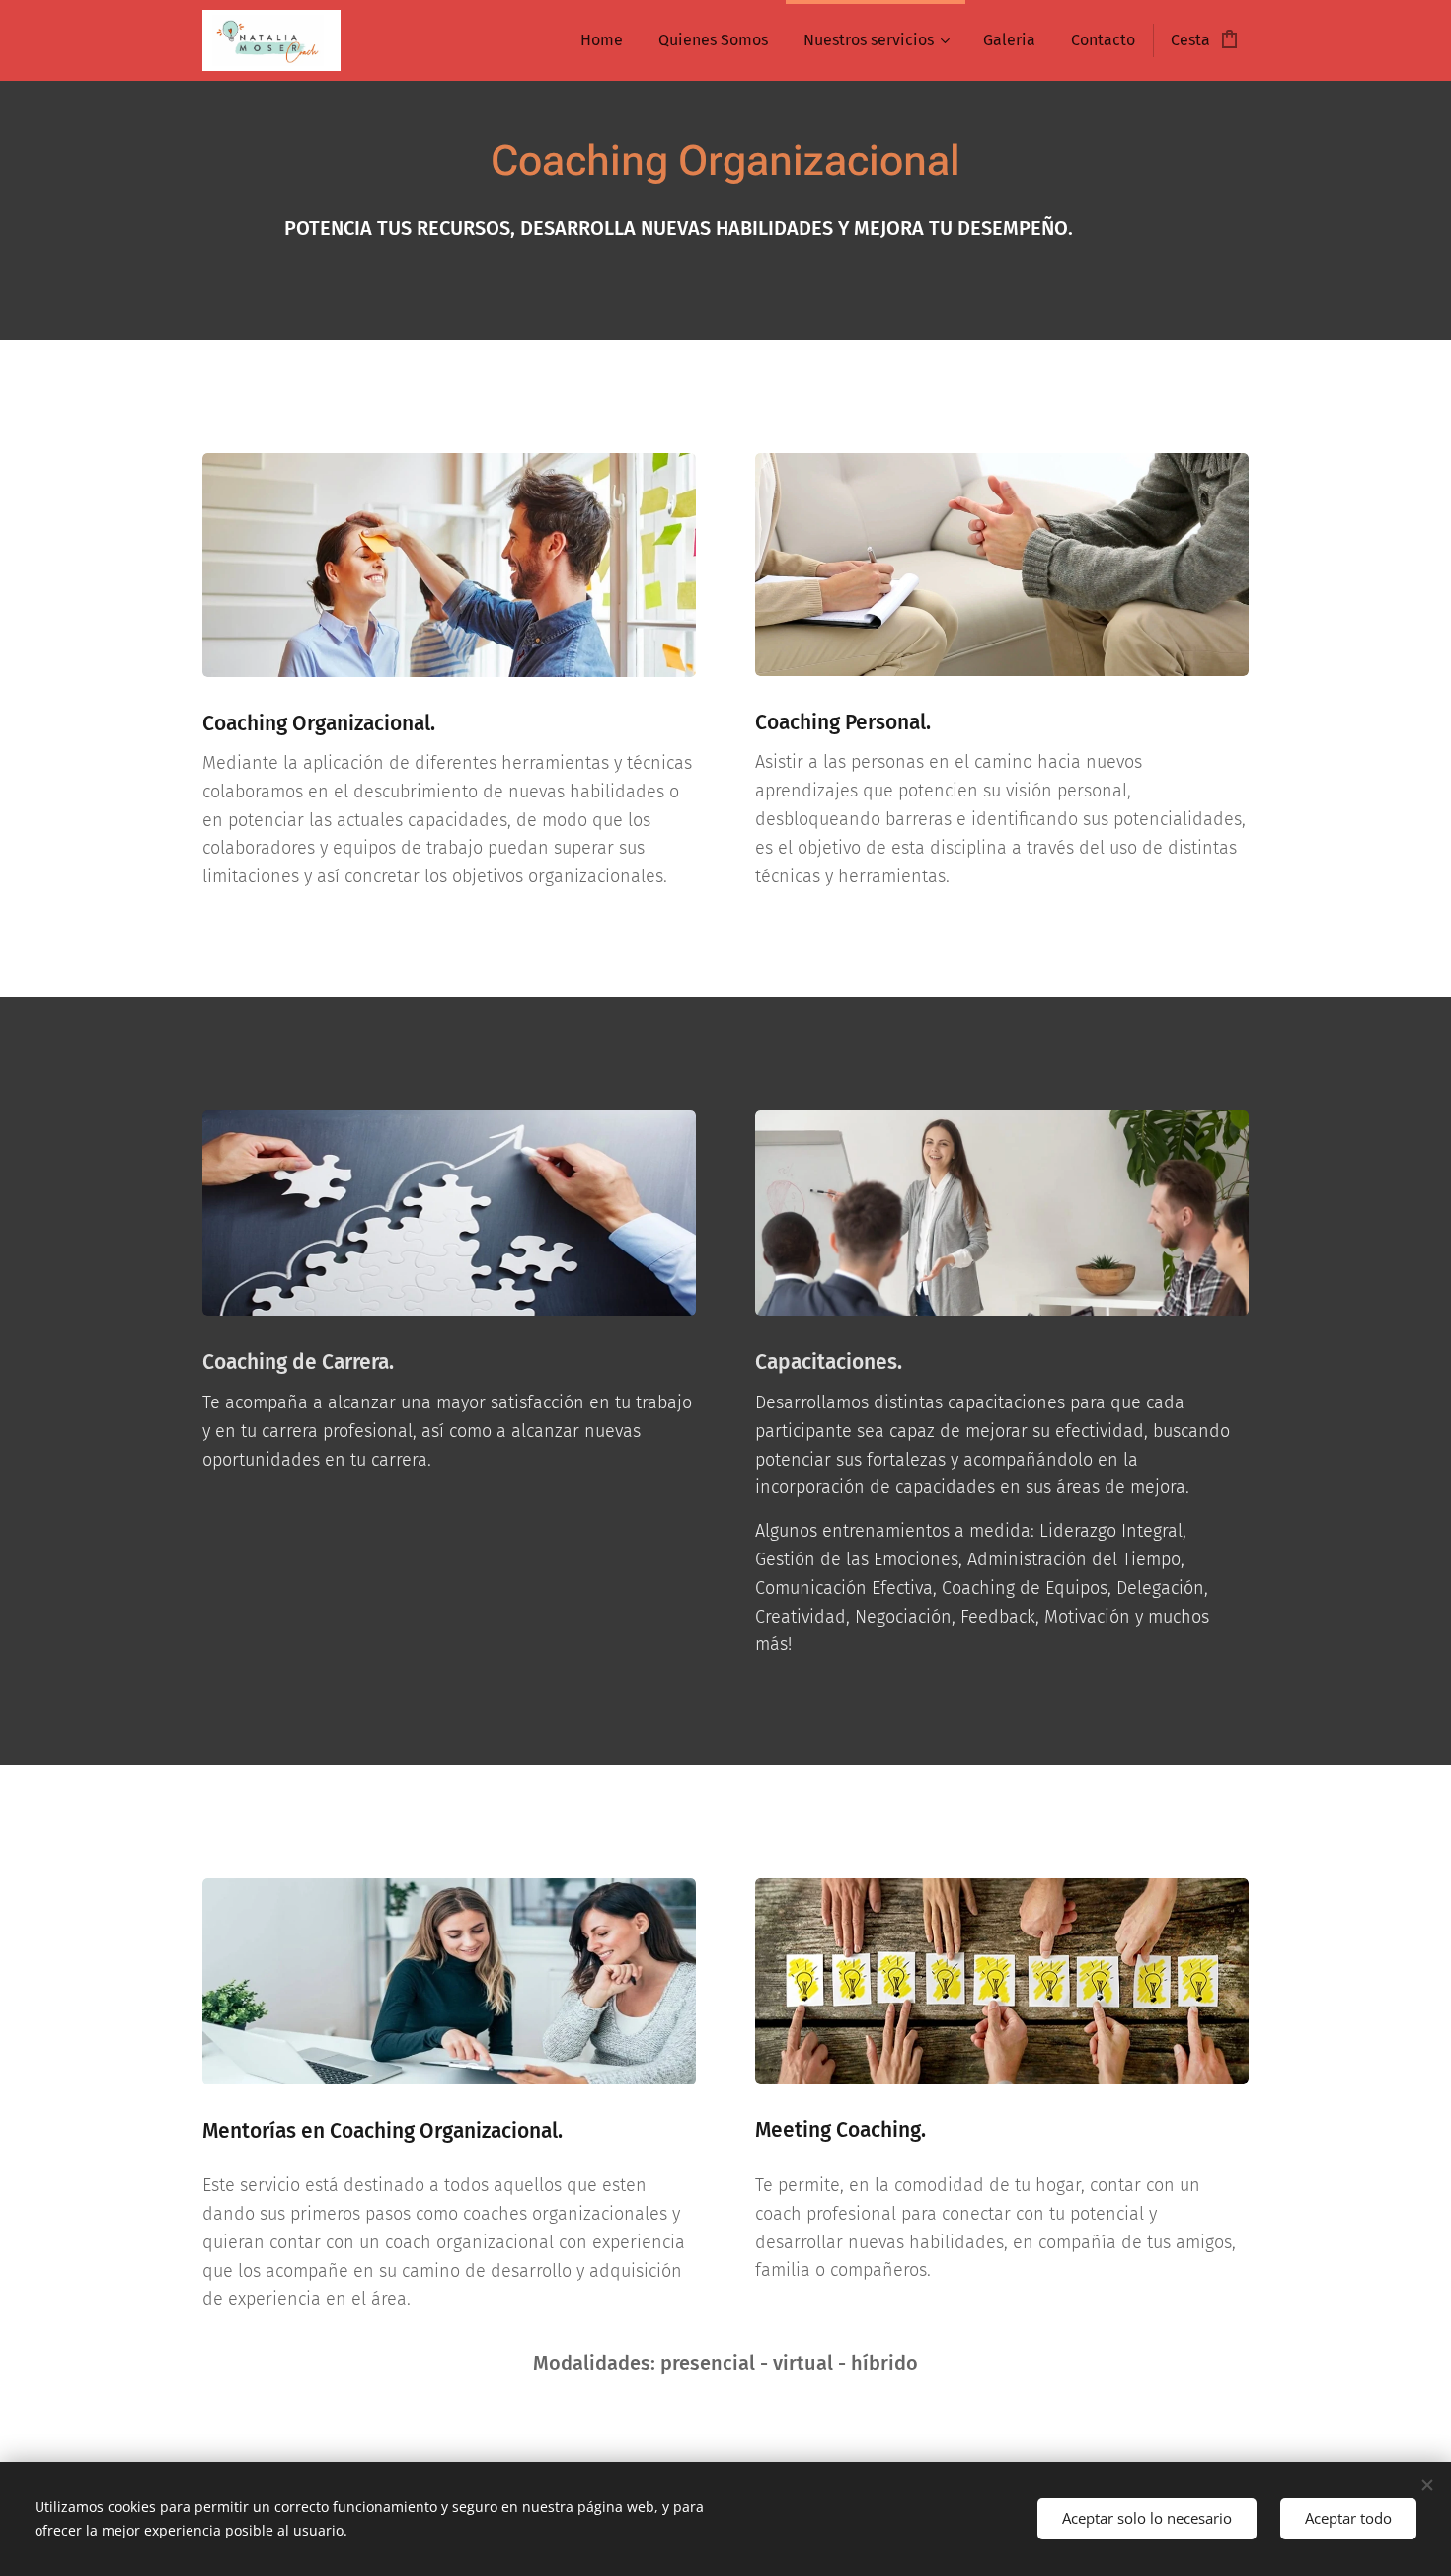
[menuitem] (602, 40)
